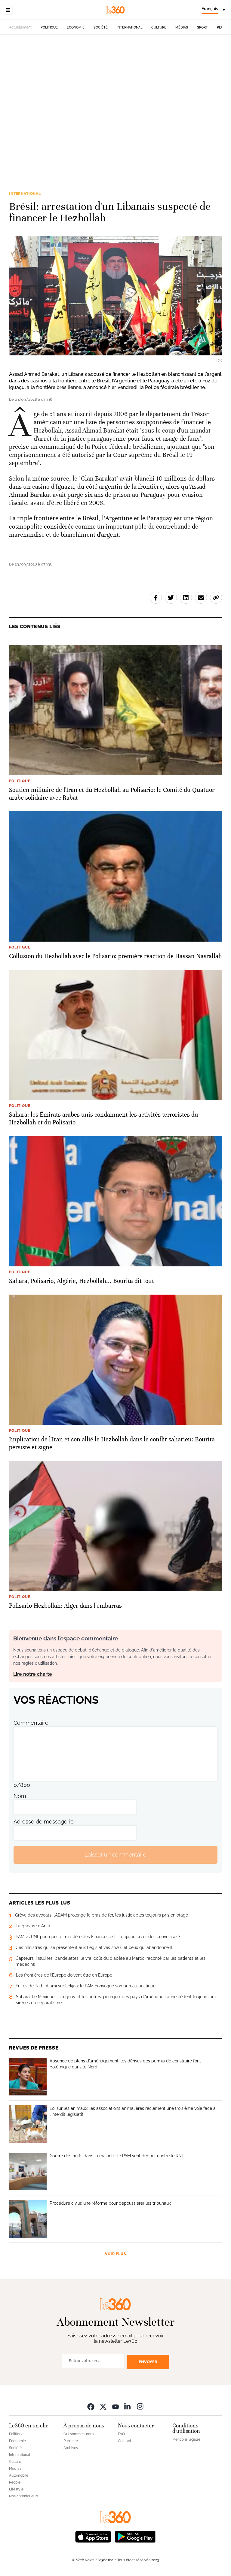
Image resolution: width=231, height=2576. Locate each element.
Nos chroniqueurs (24, 2496)
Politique (49, 27)
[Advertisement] (115, 104)
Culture (159, 27)
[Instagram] (140, 2407)
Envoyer (148, 2362)
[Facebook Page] (91, 2407)
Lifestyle (16, 2489)
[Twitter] (103, 2407)
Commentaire (31, 1723)
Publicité (71, 2441)
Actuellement (20, 27)
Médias (182, 27)
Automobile (19, 2475)
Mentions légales (186, 2439)
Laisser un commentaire (115, 1855)
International (129, 27)
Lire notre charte (33, 1674)
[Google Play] (135, 2536)
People (15, 2482)
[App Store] (93, 2536)
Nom (20, 1796)
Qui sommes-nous (79, 2434)
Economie (76, 27)
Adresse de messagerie (44, 1822)
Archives (71, 2448)
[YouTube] (115, 2407)
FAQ (121, 2434)
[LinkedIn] (128, 2407)
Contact (125, 2441)
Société (101, 27)
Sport (202, 27)
